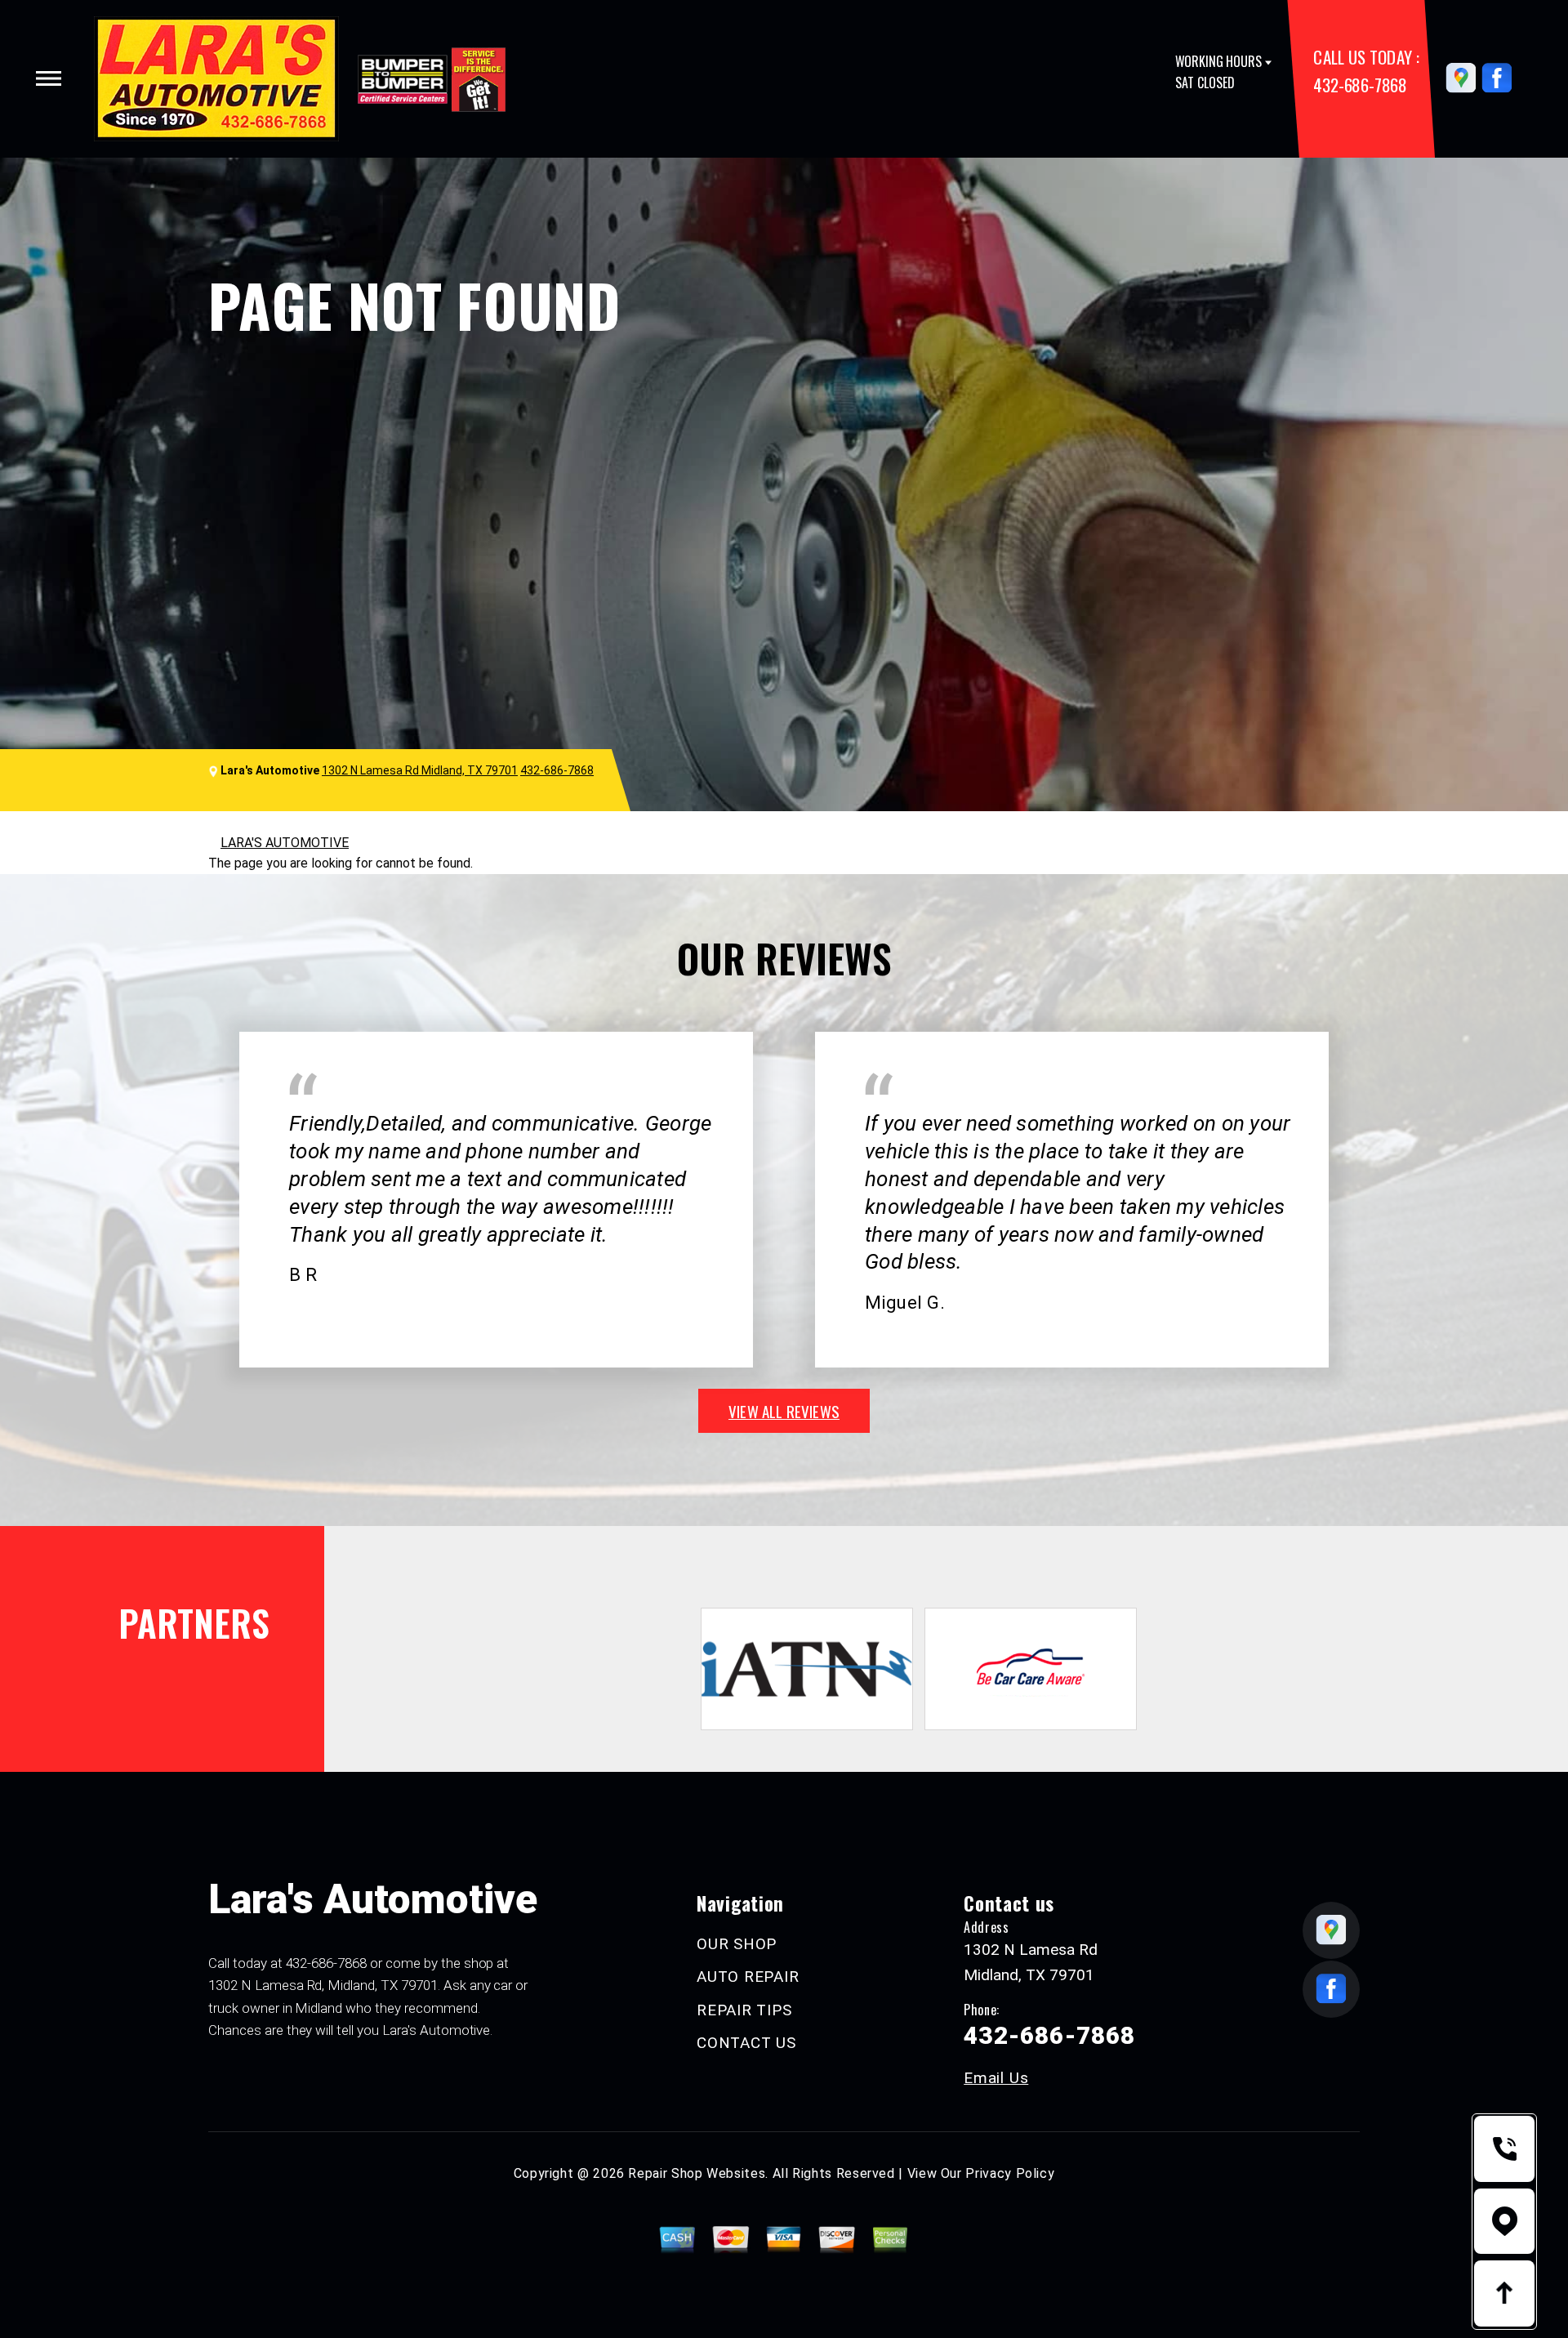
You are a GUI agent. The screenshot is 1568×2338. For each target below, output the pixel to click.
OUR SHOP (737, 1944)
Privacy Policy (1010, 2173)
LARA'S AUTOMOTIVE (285, 843)
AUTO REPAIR (748, 1977)
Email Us (996, 2078)
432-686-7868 (1360, 85)
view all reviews (784, 1411)
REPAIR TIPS (744, 2010)
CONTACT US (746, 2043)
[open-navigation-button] (49, 78)
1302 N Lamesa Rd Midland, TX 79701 (420, 770)
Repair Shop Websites (697, 2173)
